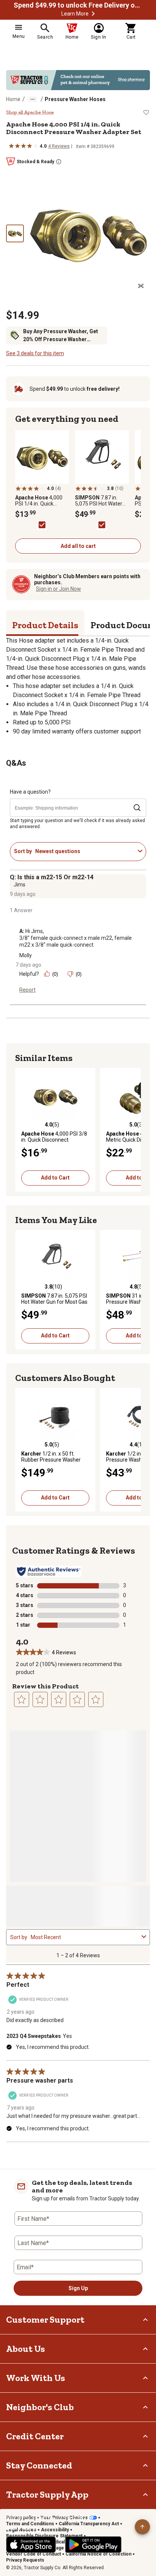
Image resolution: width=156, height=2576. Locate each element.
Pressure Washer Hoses (75, 99)
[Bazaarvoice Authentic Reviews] (49, 1571)
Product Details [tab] (45, 625)
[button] (93, 14)
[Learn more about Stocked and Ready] (59, 162)
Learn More (75, 14)
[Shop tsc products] (78, 80)
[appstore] (31, 2545)
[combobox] (85, 851)
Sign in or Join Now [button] (58, 589)
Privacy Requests (25, 2560)
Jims (19, 885)
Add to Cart (55, 1178)
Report (27, 990)
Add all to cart (78, 546)
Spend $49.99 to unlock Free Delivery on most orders (78, 5)
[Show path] (33, 99)
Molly (26, 955)
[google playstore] (93, 2545)
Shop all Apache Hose (30, 112)
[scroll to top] (142, 2527)
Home (13, 99)
